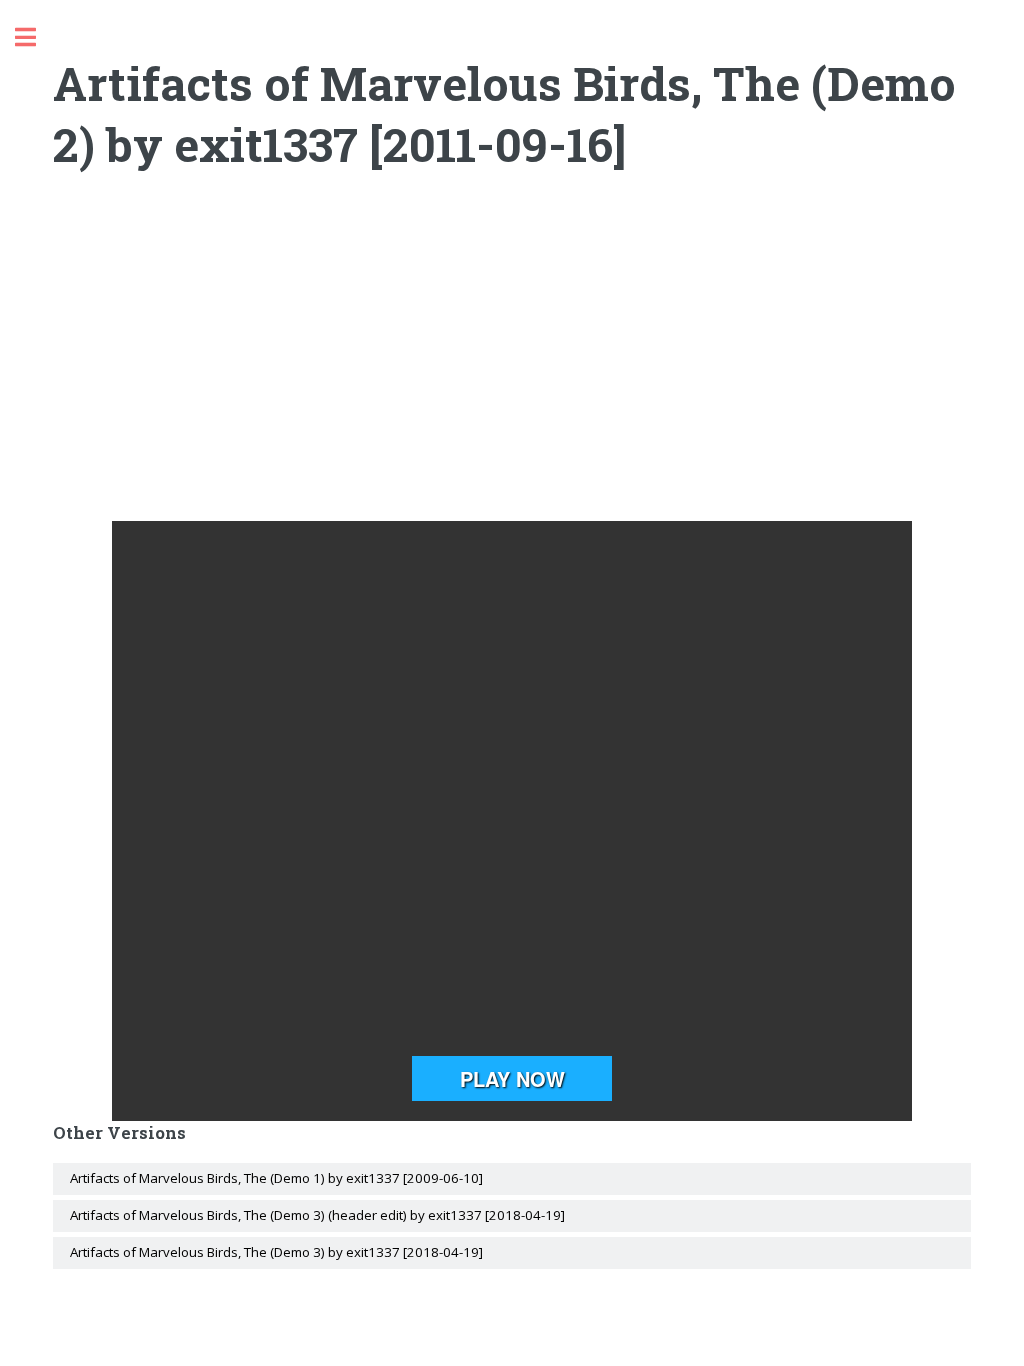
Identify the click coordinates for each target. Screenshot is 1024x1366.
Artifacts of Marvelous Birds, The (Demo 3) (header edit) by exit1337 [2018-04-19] (317, 1215)
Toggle (36, 37)
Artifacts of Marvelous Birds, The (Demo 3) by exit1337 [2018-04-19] (276, 1252)
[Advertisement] (512, 361)
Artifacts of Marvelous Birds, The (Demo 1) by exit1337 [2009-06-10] (276, 1178)
